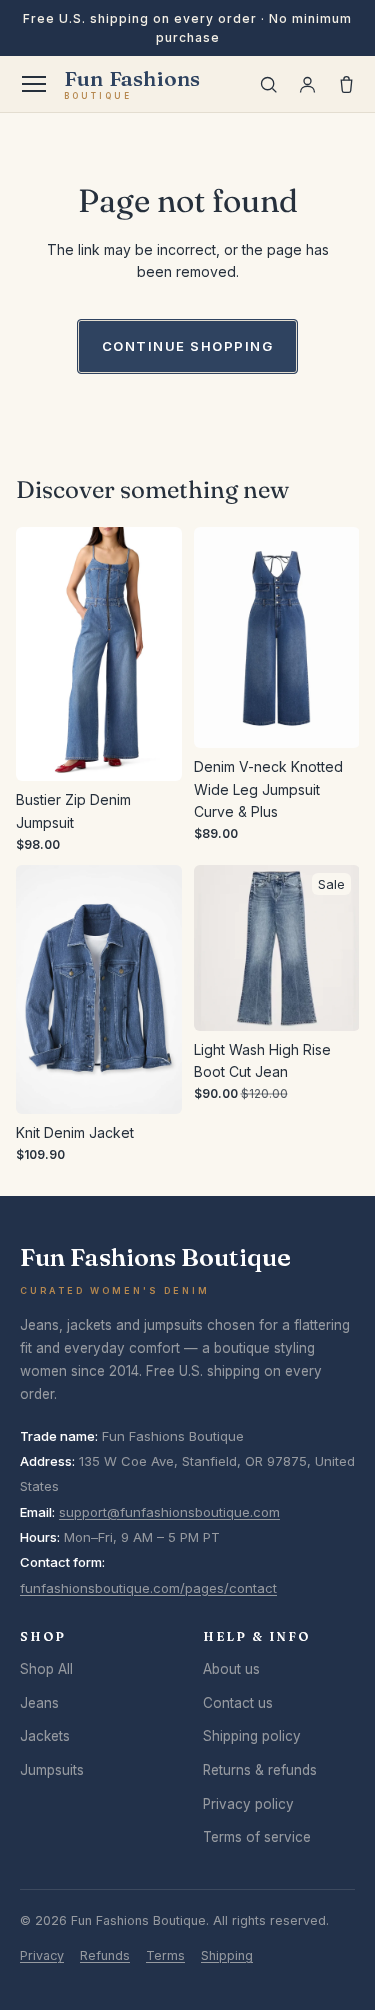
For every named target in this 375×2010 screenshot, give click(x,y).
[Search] (268, 84)
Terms (165, 1955)
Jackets (45, 1736)
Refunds (105, 1955)
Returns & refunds (260, 1770)
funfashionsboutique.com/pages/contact (148, 1588)
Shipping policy (252, 1736)
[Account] (307, 84)
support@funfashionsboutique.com (169, 1512)
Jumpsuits (52, 1770)
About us (231, 1669)
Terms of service (257, 1837)
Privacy (42, 1955)
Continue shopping (188, 346)
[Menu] (34, 84)
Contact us (238, 1703)
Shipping (227, 1955)
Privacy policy (248, 1804)
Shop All (46, 1669)
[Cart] (346, 84)
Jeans (39, 1703)
